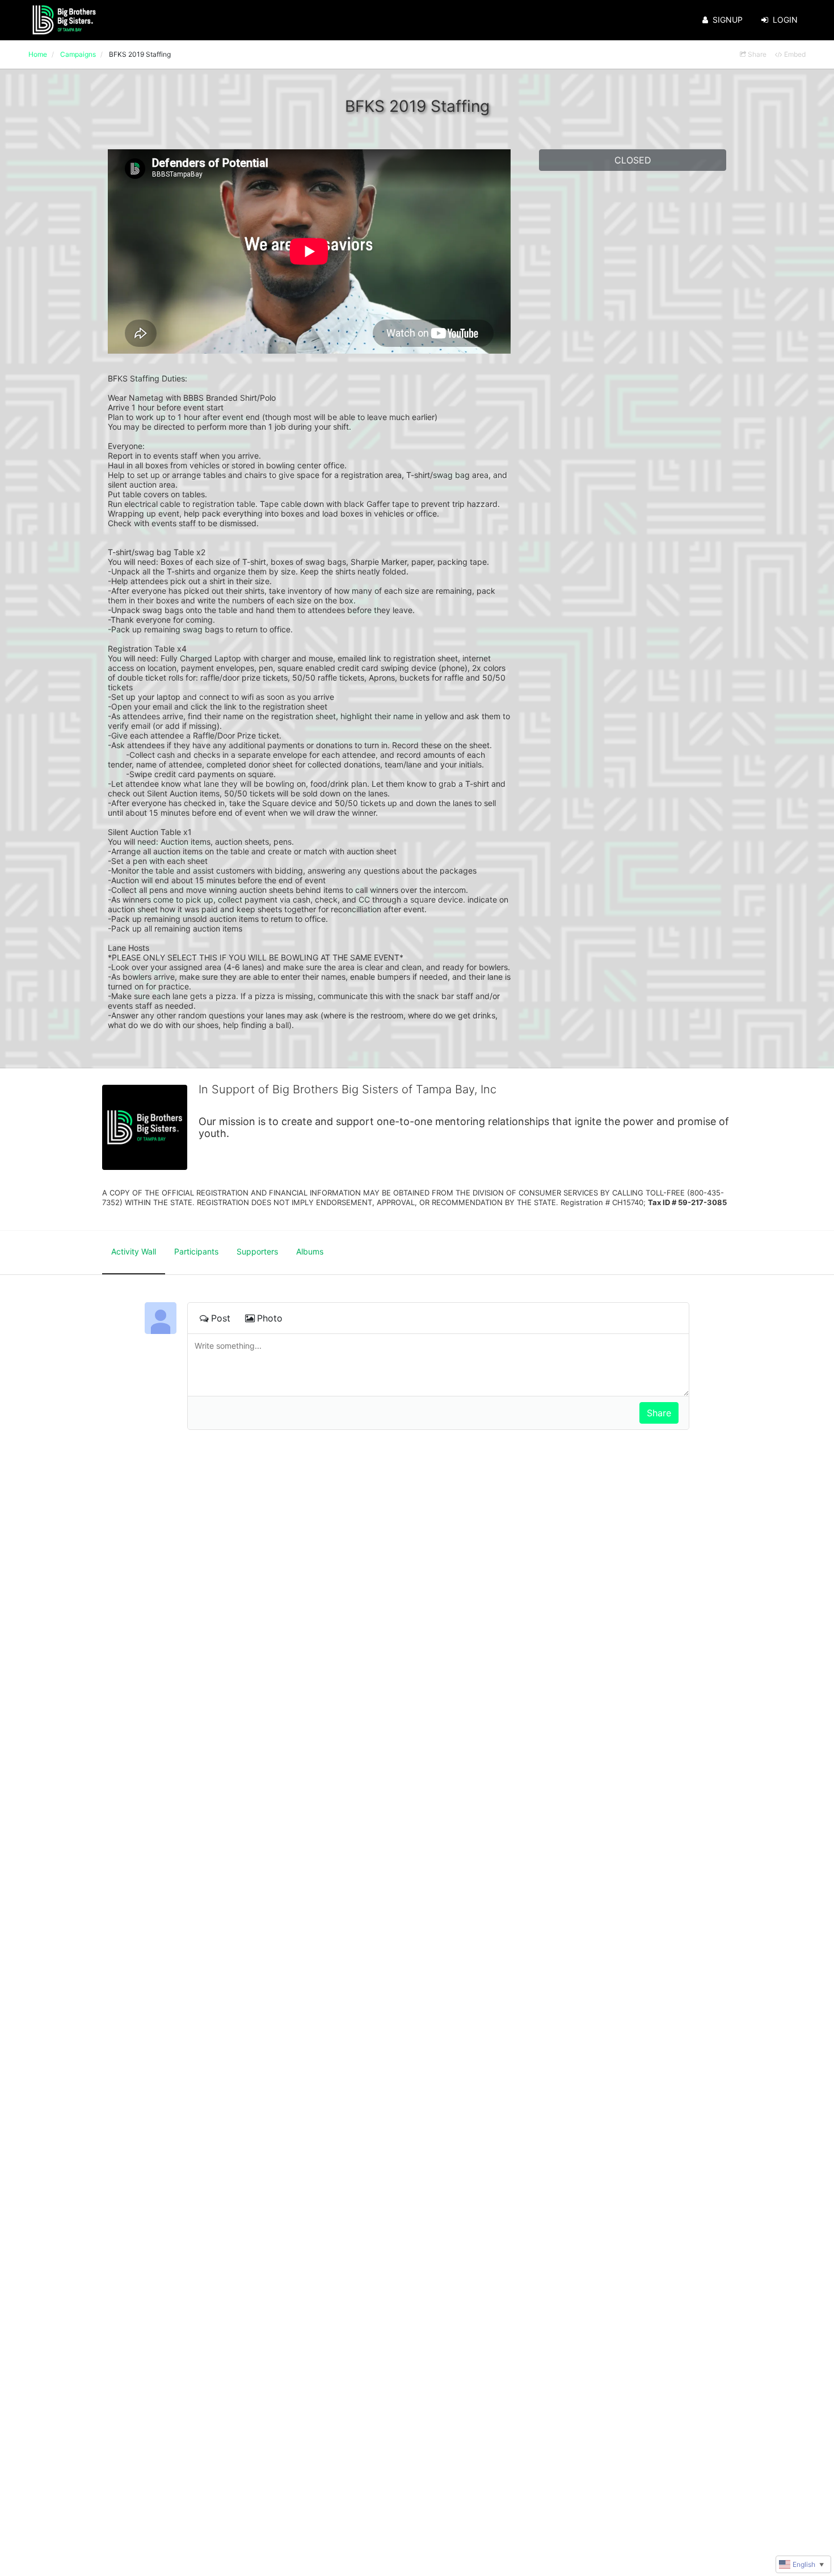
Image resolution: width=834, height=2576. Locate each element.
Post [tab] (221, 1318)
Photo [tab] (270, 1318)
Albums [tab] (310, 1251)
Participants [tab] (196, 1251)
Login (785, 20)
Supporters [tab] (257, 1251)
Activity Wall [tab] (134, 1251)
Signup (728, 20)
